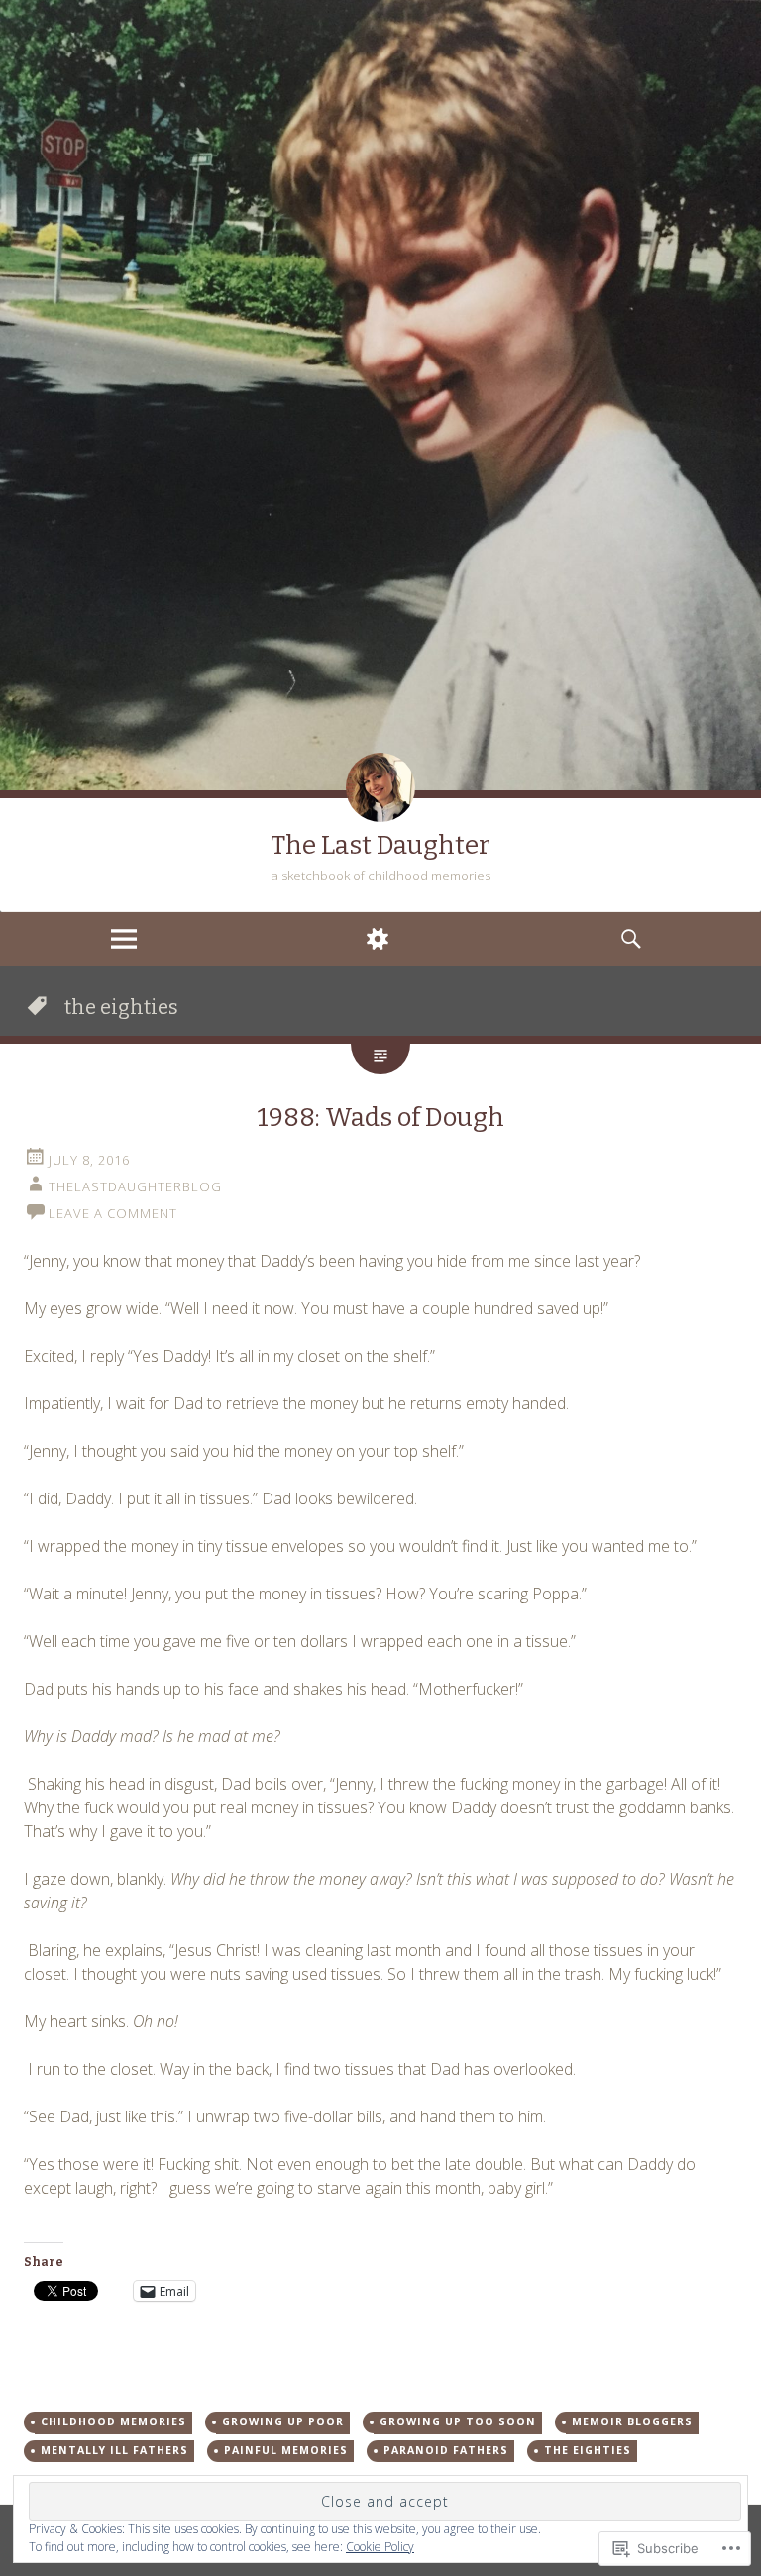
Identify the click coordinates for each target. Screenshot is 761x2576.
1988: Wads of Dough (381, 1118)
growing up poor (283, 2421)
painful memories (286, 2450)
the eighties (588, 2450)
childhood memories (113, 2421)
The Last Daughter (380, 845)
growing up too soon (458, 2421)
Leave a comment (113, 1213)
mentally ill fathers (114, 2450)
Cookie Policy (380, 2547)
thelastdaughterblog (135, 1186)
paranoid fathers (446, 2450)
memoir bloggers (632, 2421)
